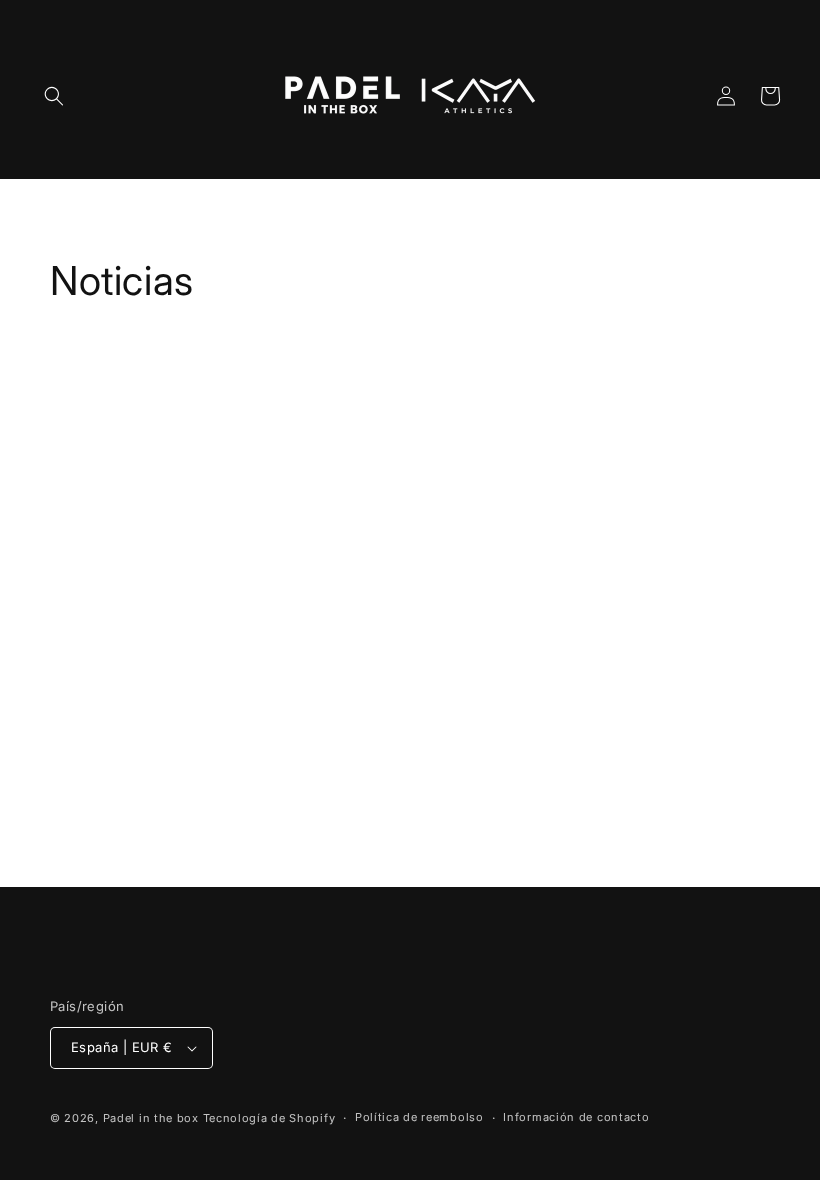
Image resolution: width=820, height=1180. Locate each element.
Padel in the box (153, 1118)
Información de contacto (576, 1117)
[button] (54, 96)
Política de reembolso (419, 1117)
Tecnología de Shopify (269, 1118)
